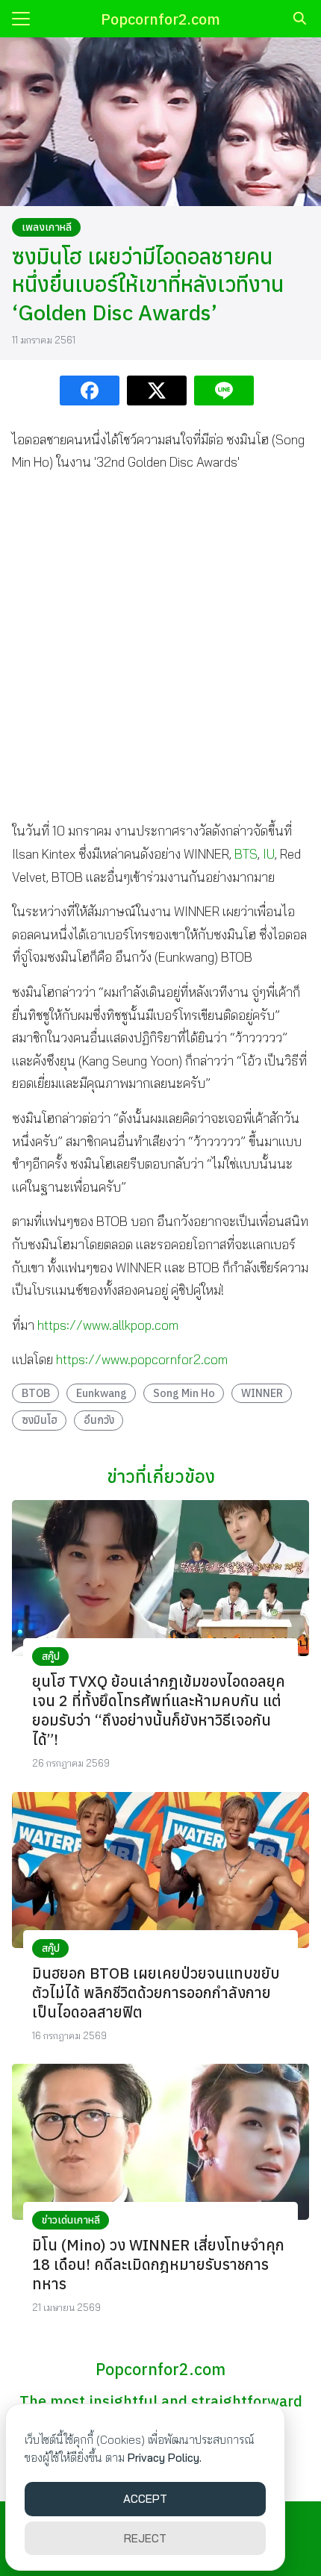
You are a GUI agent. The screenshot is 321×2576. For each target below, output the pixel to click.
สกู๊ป (51, 1656)
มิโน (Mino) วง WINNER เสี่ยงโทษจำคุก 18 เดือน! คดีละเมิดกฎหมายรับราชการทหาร (158, 2264)
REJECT (145, 2538)
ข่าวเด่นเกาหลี (71, 2220)
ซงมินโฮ (40, 1420)
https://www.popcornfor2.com (142, 1359)
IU (269, 854)
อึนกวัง (99, 1420)
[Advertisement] (160, 647)
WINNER (262, 1393)
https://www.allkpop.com (108, 1325)
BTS (246, 854)
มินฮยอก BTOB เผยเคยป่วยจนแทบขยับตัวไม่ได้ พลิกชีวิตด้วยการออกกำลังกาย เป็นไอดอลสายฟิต (156, 1992)
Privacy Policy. (165, 2458)
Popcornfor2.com (160, 19)
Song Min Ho (184, 1393)
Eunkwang (102, 1393)
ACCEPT (145, 2499)
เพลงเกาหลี (47, 227)
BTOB (36, 1393)
